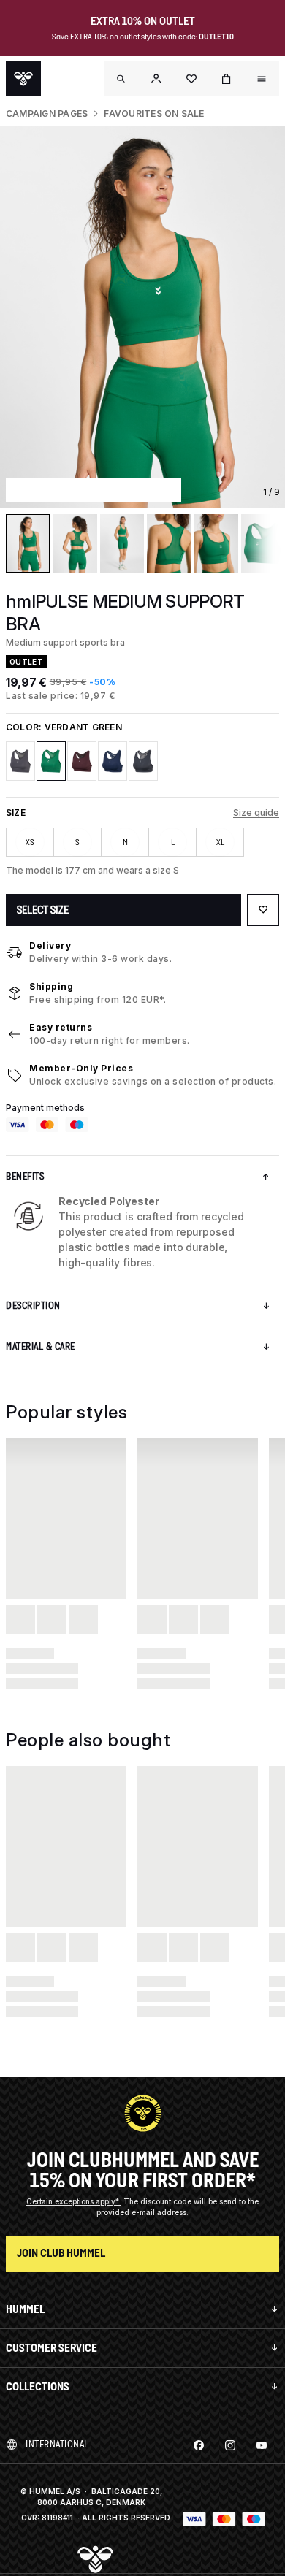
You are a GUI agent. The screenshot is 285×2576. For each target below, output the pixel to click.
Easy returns (61, 1027)
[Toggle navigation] (121, 79)
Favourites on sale (154, 114)
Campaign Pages (47, 114)
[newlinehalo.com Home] (23, 79)
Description (33, 1306)
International (57, 2444)
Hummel (25, 2309)
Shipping (51, 986)
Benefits (25, 1176)
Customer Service (52, 2348)
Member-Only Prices (81, 1068)
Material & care (41, 1346)
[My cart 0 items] (227, 79)
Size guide (256, 813)
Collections (38, 2386)
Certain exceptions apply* (74, 2201)
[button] (156, 79)
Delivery (50, 945)
